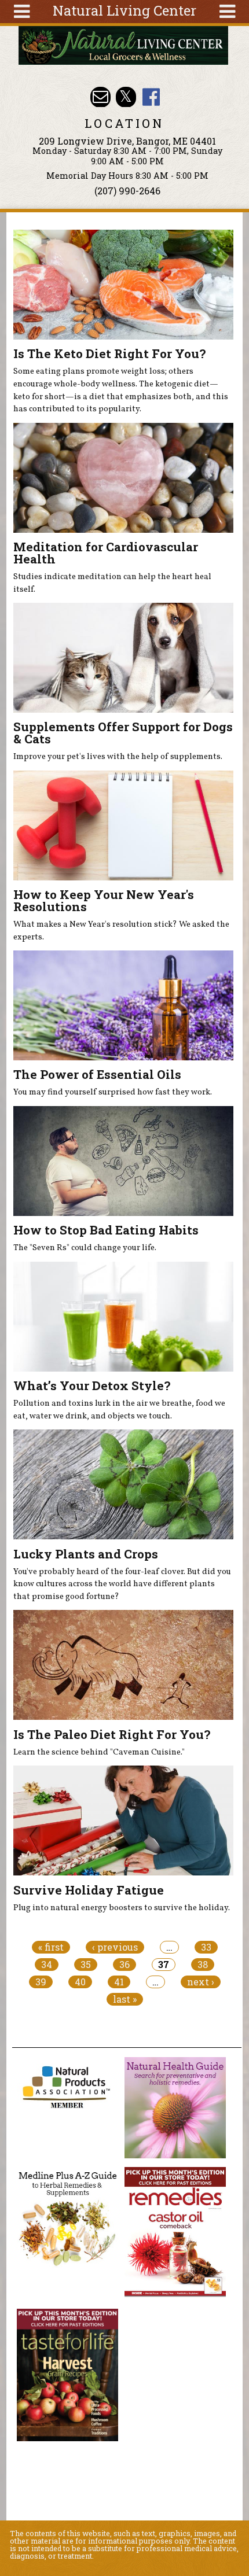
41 (119, 1982)
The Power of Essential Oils (97, 1074)
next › (201, 1982)
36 (124, 1965)
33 (206, 1947)
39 (41, 1982)
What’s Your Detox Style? (92, 1385)
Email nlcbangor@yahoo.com (100, 97)
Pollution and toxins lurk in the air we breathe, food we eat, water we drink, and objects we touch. (119, 1410)
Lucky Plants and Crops (86, 1554)
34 (47, 1965)
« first (51, 1947)
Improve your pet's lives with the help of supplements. (118, 757)
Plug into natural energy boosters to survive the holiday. (122, 1908)
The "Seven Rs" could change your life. (85, 1248)
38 (203, 1965)
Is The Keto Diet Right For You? (109, 353)
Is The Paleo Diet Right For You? (112, 1734)
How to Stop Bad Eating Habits (106, 1230)
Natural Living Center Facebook (151, 97)
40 (80, 1982)
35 (86, 1965)
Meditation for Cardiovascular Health (106, 553)
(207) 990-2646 (127, 191)
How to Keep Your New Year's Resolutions (104, 900)
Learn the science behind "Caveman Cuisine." (99, 1752)
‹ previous (115, 1947)
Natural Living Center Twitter (126, 97)
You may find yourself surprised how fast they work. (113, 1092)
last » (125, 1999)
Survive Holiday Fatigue (89, 1890)
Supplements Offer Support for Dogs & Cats (123, 733)
